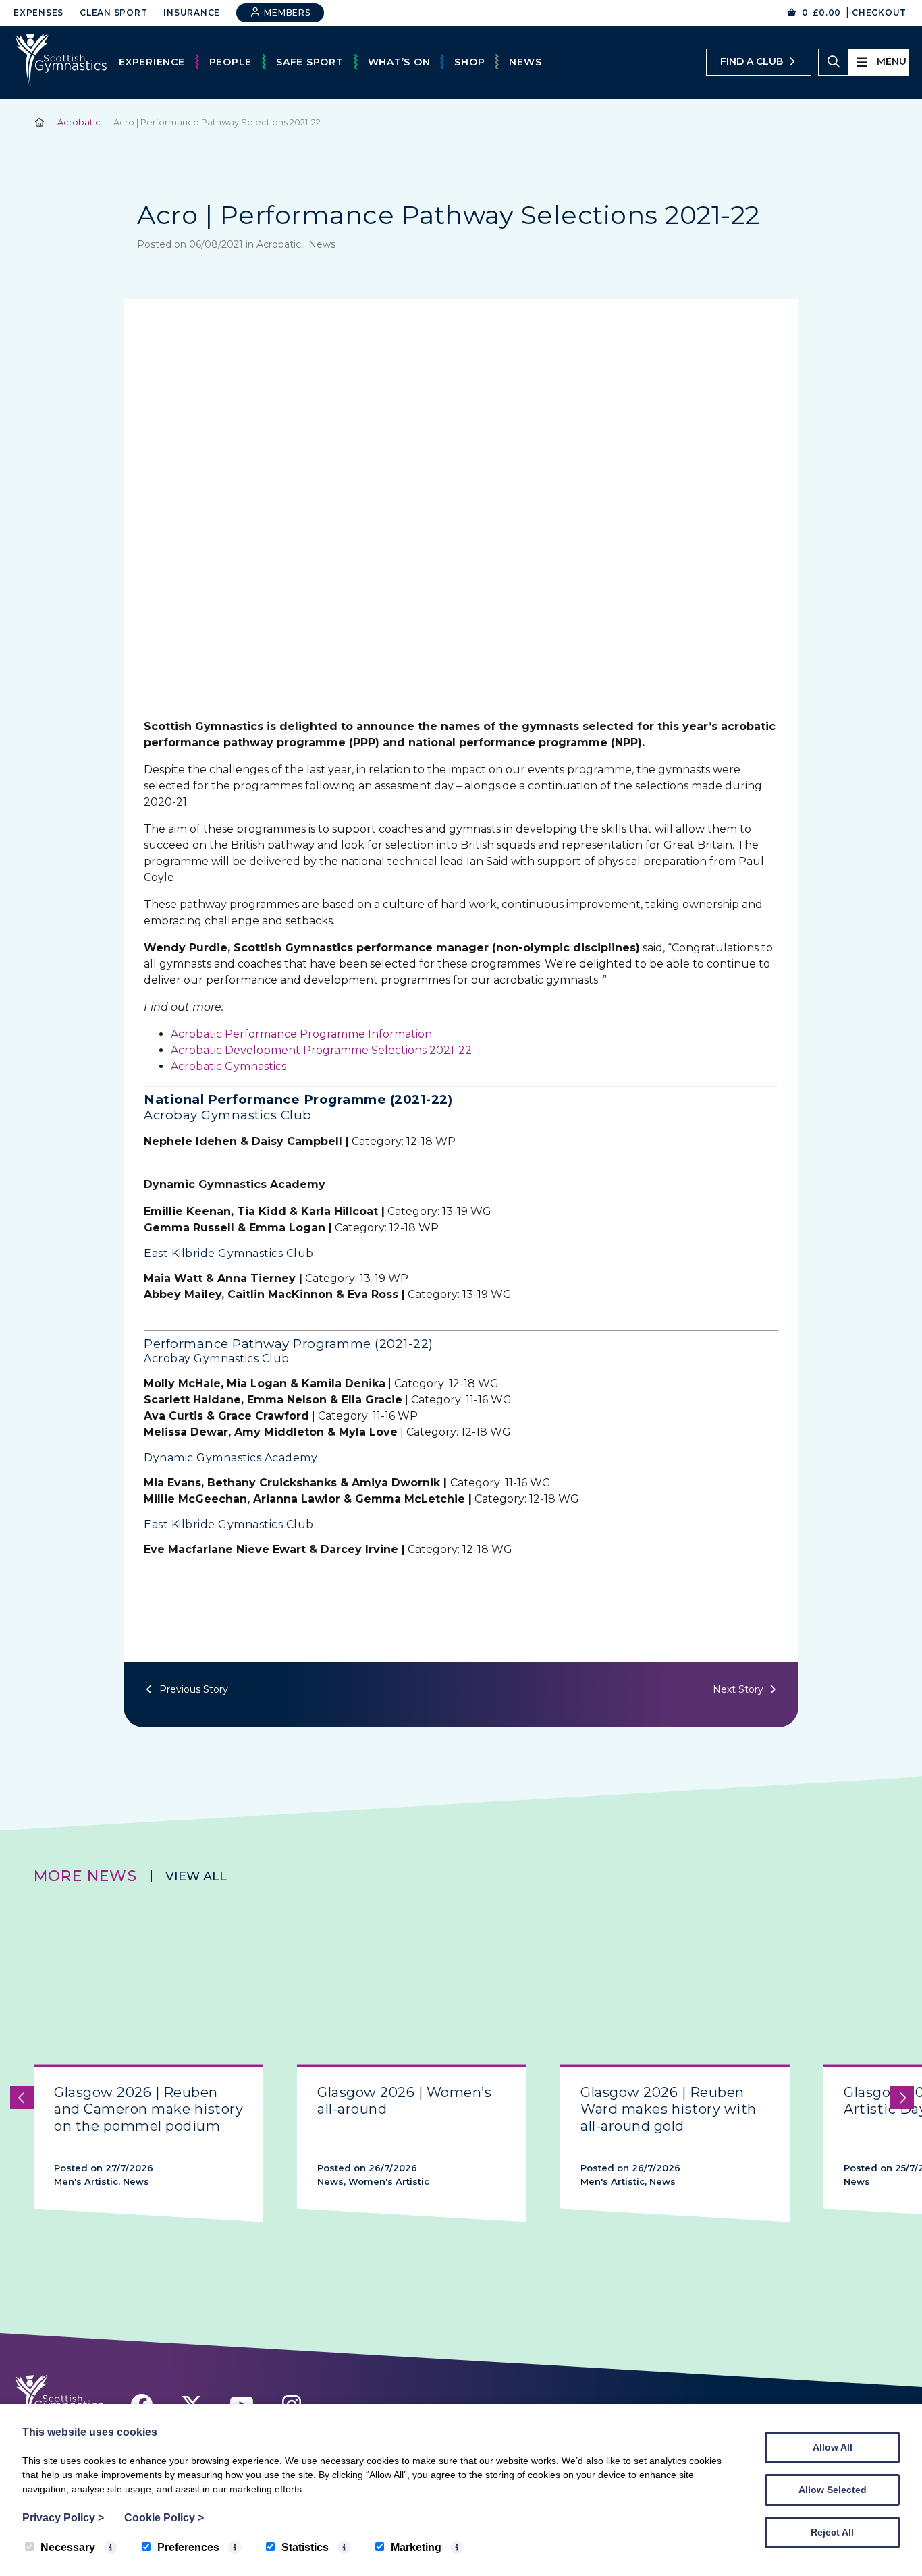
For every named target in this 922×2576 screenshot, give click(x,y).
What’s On (399, 62)
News (525, 62)
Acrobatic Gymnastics (228, 1066)
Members (286, 12)
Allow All (833, 2447)
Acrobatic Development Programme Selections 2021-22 (321, 1050)
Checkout (879, 12)
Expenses (38, 12)
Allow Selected (833, 2490)
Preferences (188, 2547)
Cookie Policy (164, 2518)
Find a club (752, 61)
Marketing (416, 2547)
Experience (152, 62)
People (231, 62)
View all (196, 1876)
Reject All (832, 2532)
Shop (469, 62)
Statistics (305, 2547)
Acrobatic (79, 122)
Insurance (192, 12)
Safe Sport (310, 62)
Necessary (68, 2547)
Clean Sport (113, 12)
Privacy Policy (63, 2518)
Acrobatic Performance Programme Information (301, 1034)
